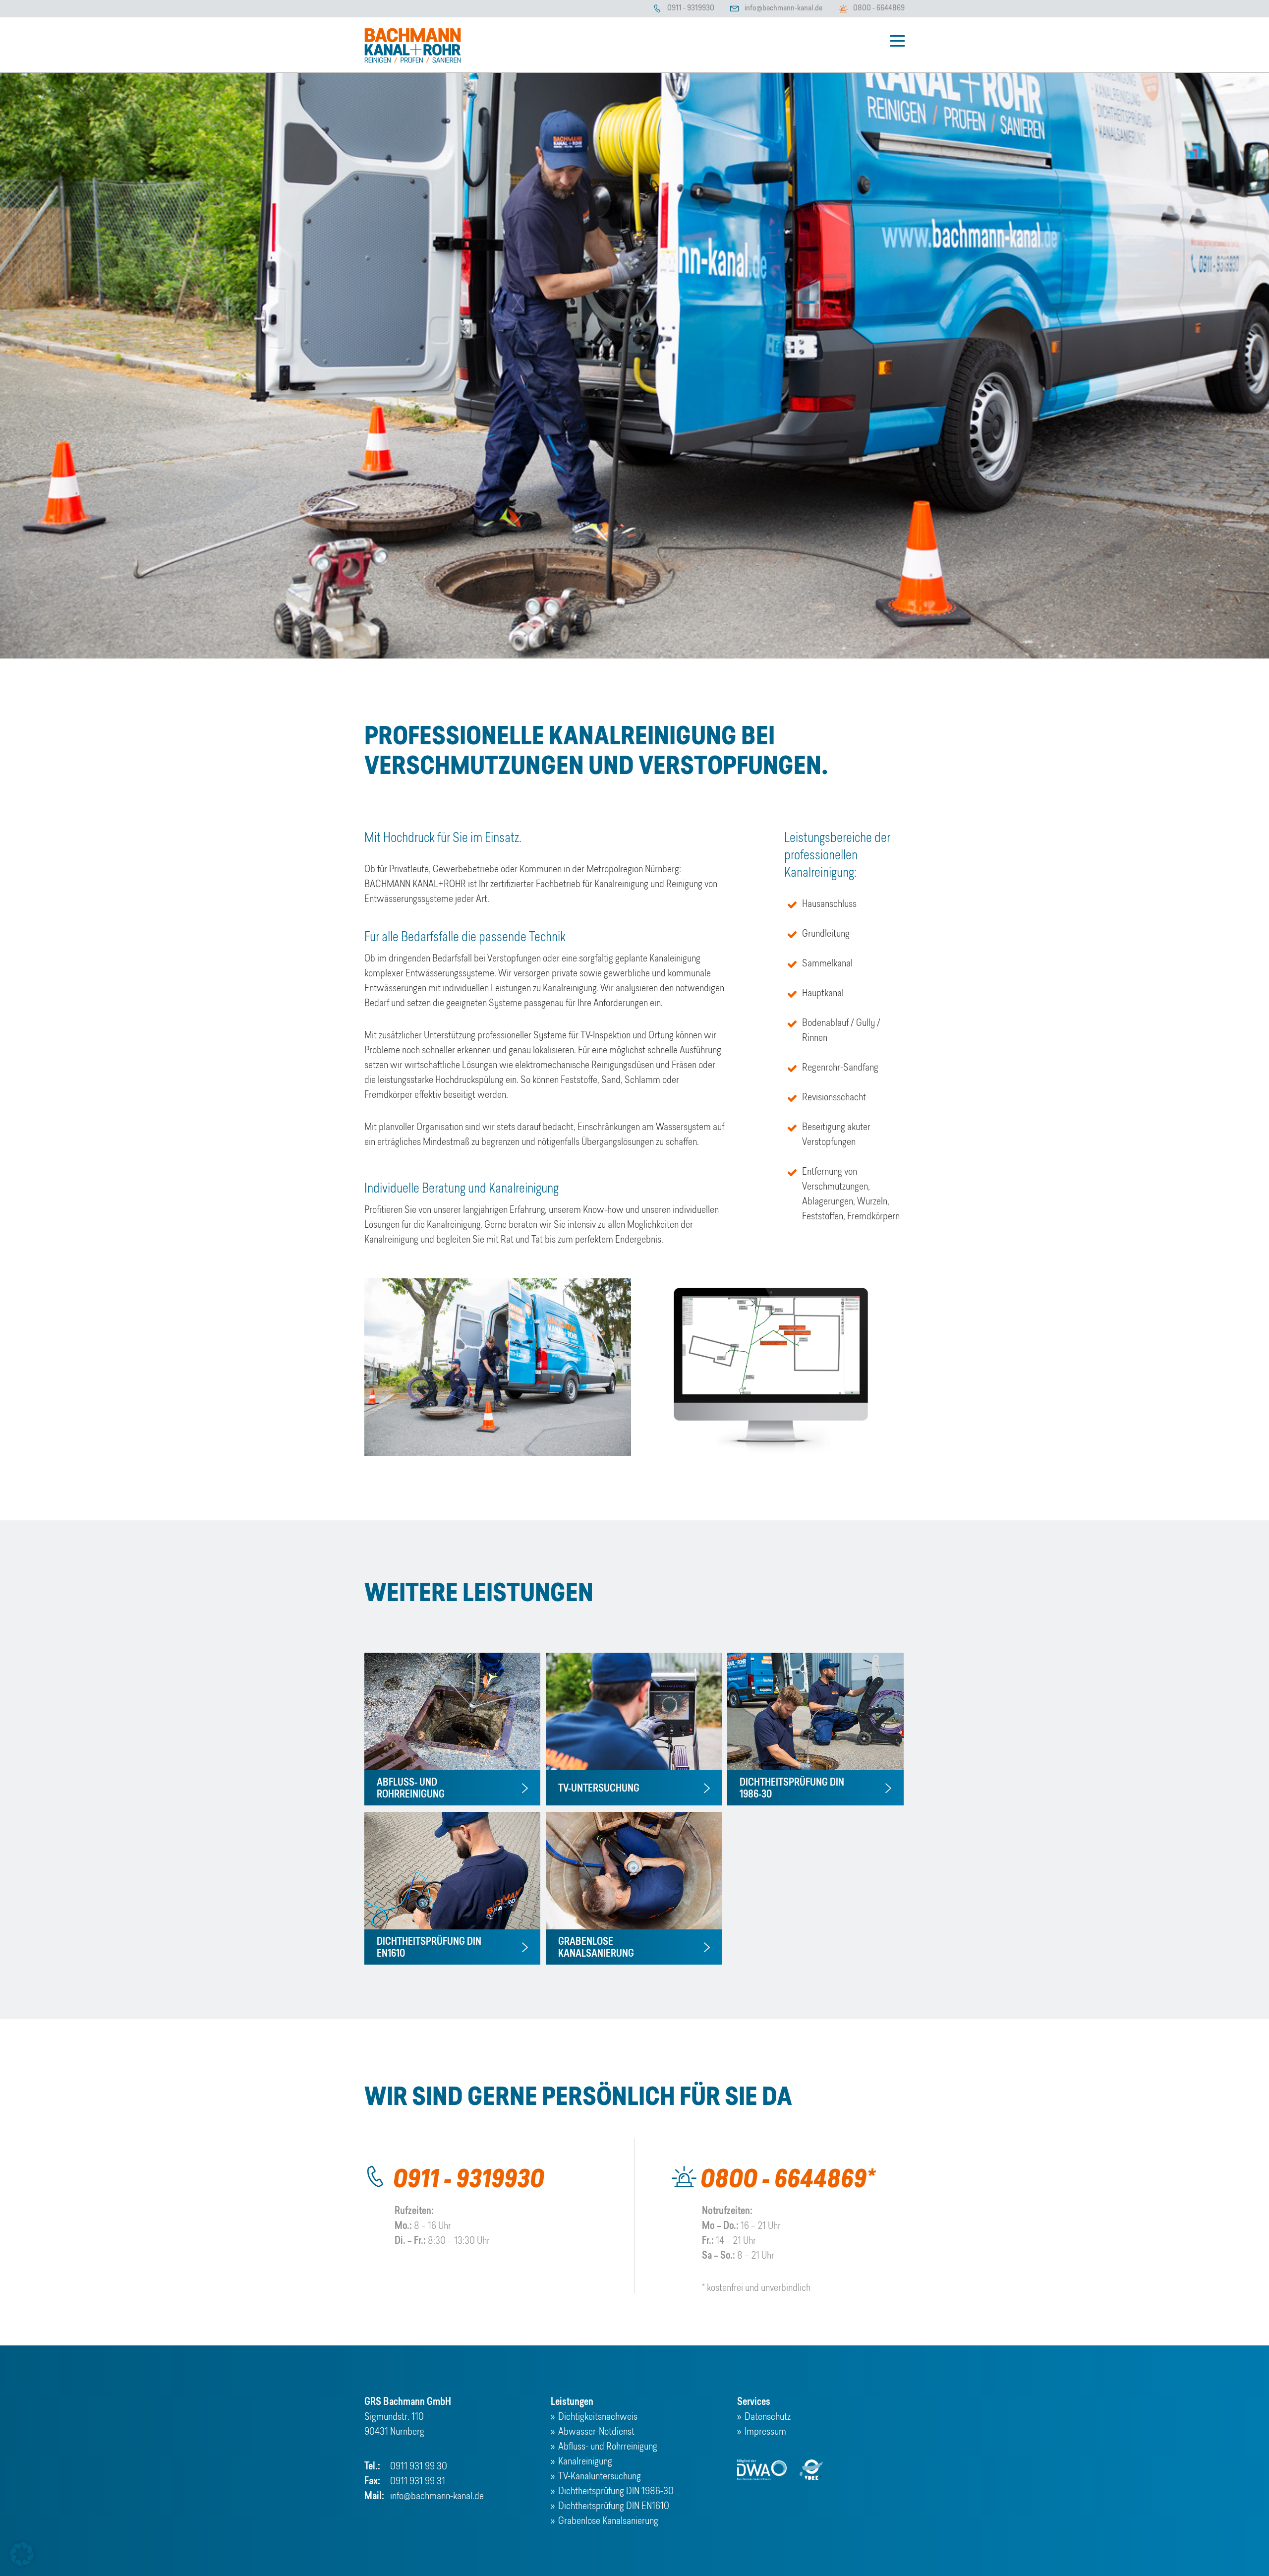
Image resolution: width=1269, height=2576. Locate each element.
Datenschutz (768, 2417)
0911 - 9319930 (691, 8)
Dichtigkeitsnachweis (598, 2417)
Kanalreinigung (585, 2462)
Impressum (765, 2432)
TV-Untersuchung (599, 1789)
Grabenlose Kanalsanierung (608, 2521)
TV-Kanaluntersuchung (600, 2477)
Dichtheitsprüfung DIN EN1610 (614, 2507)
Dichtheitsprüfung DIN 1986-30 (616, 2492)
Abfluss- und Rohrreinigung (608, 2447)
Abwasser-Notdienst (596, 2432)
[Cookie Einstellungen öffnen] (22, 2564)
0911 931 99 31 (418, 2482)
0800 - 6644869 (879, 8)
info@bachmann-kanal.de (783, 8)
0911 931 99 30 (419, 2467)
